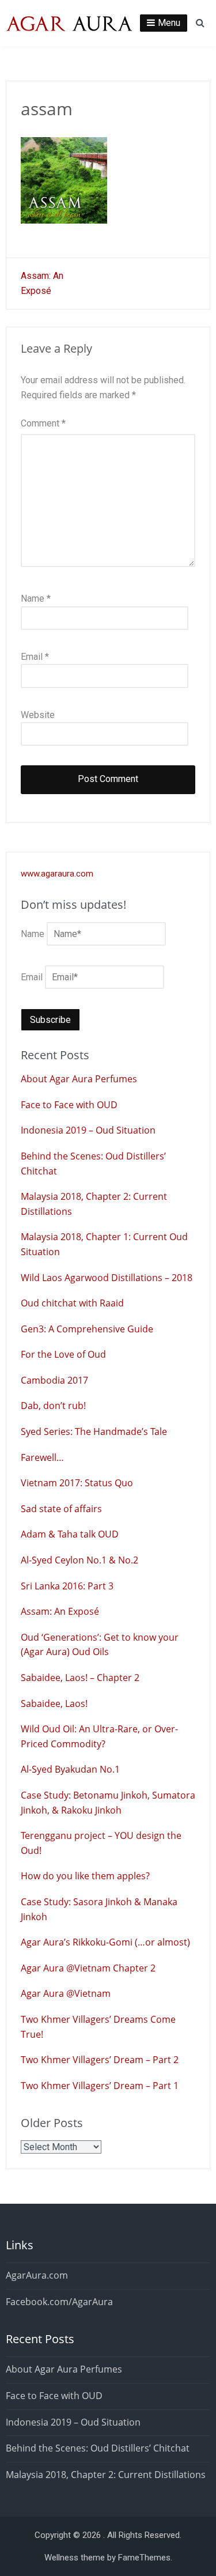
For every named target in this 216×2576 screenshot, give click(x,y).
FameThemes (144, 2558)
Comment (43, 423)
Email (35, 657)
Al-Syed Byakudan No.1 (70, 1769)
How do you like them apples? (85, 1876)
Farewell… (42, 1457)
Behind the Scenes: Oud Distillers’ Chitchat (98, 2448)
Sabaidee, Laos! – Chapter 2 (80, 1678)
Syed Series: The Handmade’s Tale (94, 1431)
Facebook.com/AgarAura (59, 2302)
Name (36, 598)
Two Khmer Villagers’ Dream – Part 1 (100, 2086)
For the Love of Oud (63, 1354)
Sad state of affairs (61, 1509)
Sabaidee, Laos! (54, 1704)
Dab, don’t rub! (53, 1406)
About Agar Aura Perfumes (79, 1079)
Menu (169, 23)
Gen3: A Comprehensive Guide (87, 1329)
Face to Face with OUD (69, 1105)
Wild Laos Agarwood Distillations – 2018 (107, 1278)
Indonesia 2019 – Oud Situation (88, 1130)
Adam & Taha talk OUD (70, 1534)
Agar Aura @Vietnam (66, 1993)
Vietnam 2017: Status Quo (77, 1483)
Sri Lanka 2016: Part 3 (67, 1586)
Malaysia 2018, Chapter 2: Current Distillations (106, 2475)
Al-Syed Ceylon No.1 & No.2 (79, 1560)
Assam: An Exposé (60, 1611)
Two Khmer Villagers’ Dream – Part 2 (100, 2060)
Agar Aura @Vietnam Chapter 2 (88, 1968)
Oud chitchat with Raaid (72, 1303)
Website (38, 715)
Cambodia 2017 (54, 1380)
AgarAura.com (37, 2275)
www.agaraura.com (57, 874)
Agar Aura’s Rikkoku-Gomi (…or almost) (105, 1942)
